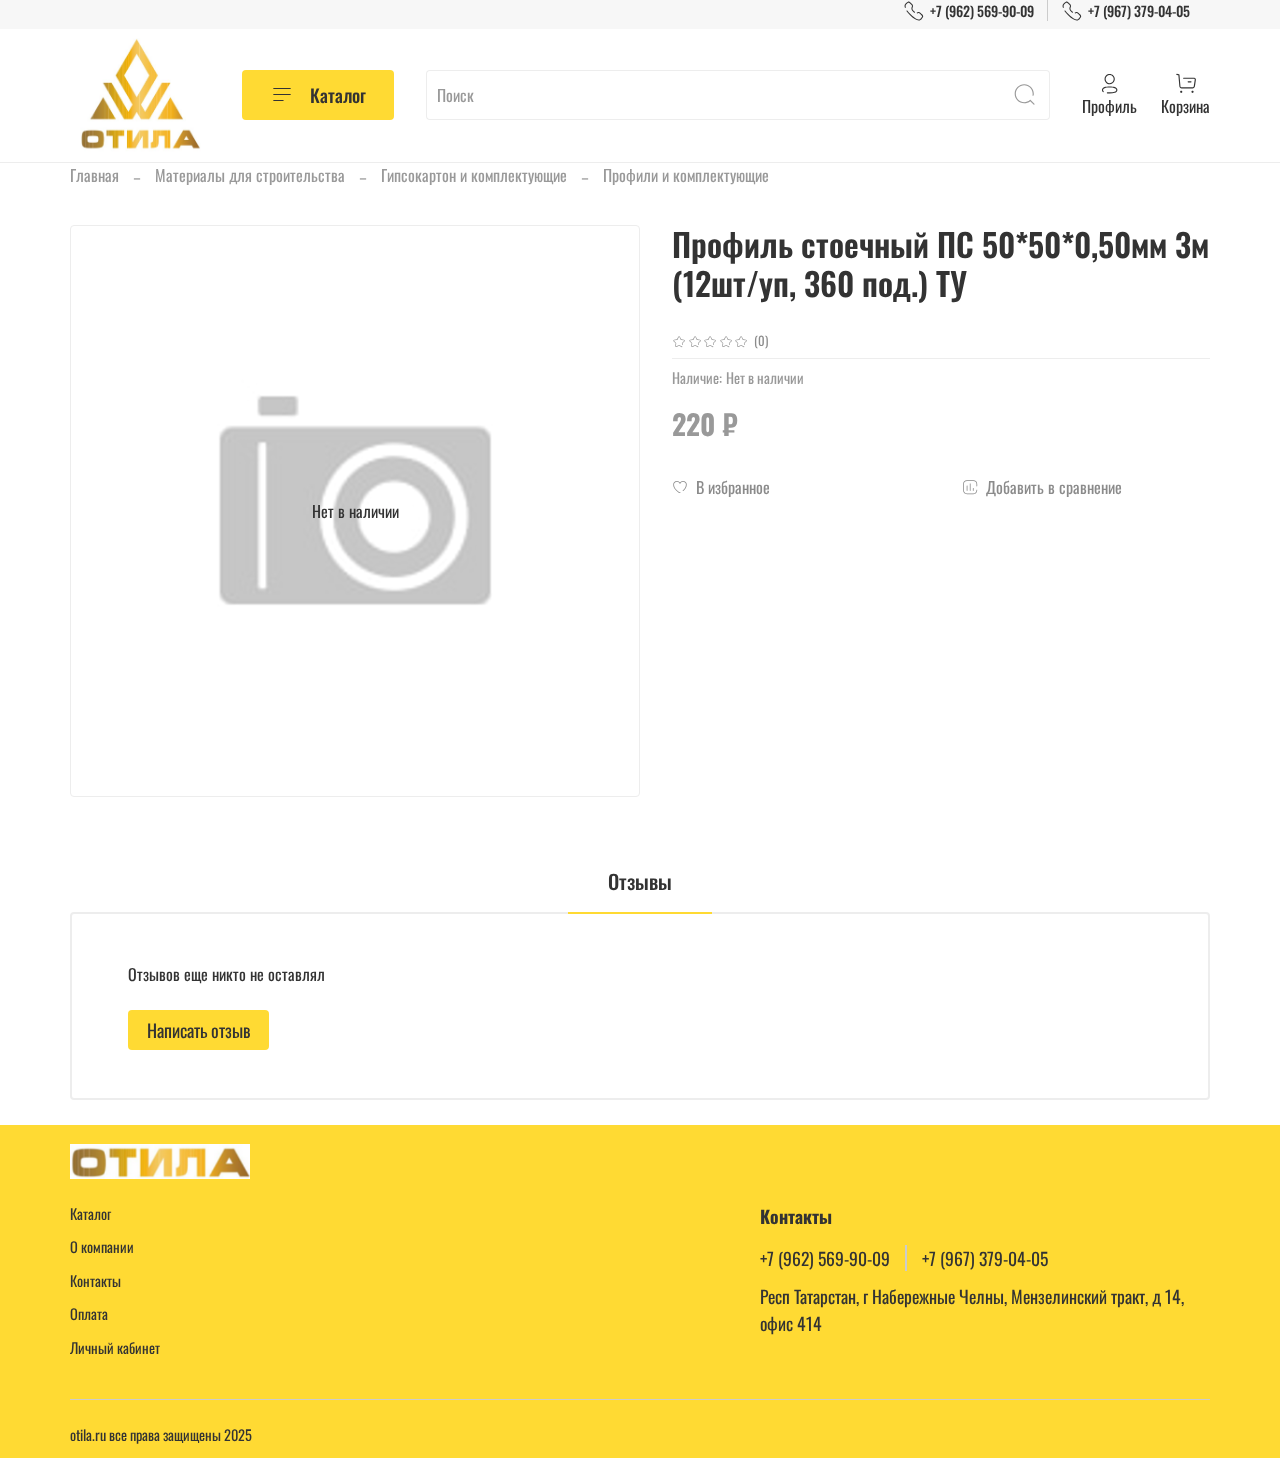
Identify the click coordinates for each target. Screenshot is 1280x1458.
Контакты (95, 1280)
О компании (102, 1246)
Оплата (89, 1313)
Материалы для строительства (250, 175)
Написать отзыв (198, 1030)
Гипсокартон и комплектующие (474, 175)
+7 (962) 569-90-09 (982, 10)
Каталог (338, 95)
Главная (94, 175)
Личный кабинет (115, 1347)
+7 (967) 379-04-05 (1139, 10)
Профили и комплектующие (686, 175)
